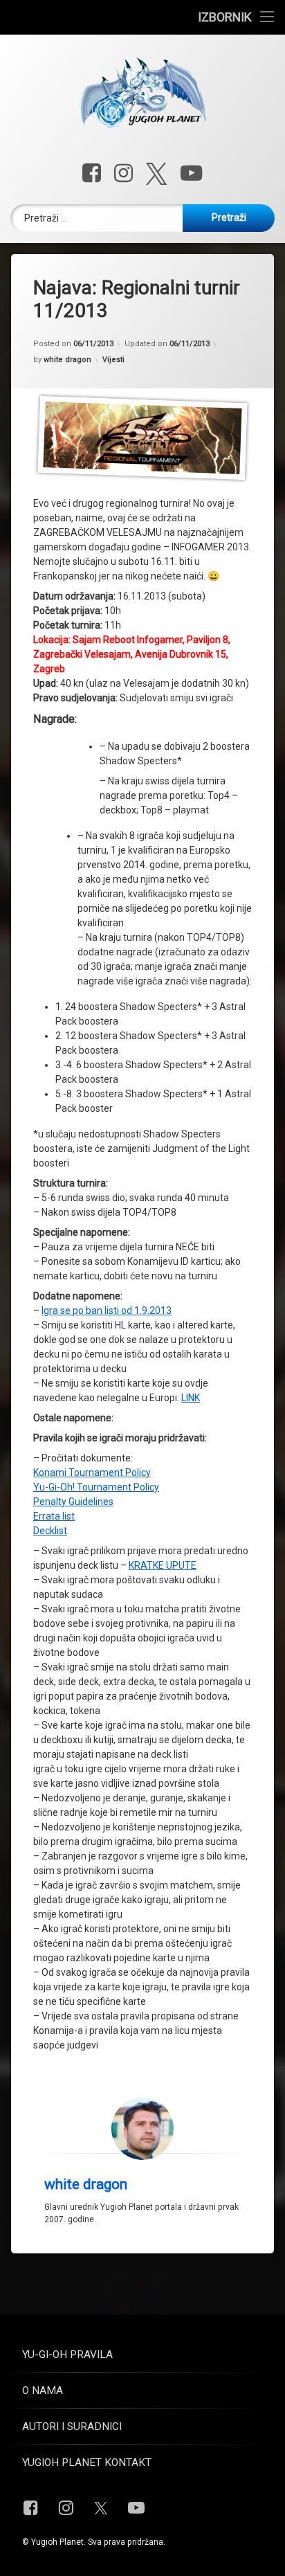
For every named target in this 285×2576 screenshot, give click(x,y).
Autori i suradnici (72, 2426)
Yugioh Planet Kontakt (87, 2462)
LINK (191, 1398)
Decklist (50, 1531)
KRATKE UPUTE (163, 1565)
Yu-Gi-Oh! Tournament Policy (96, 1487)
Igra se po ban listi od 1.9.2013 (107, 1310)
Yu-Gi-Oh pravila (67, 2354)
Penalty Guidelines (73, 1502)
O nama (43, 2390)
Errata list (54, 1516)
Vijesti (113, 360)
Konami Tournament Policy (92, 1472)
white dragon (67, 360)
